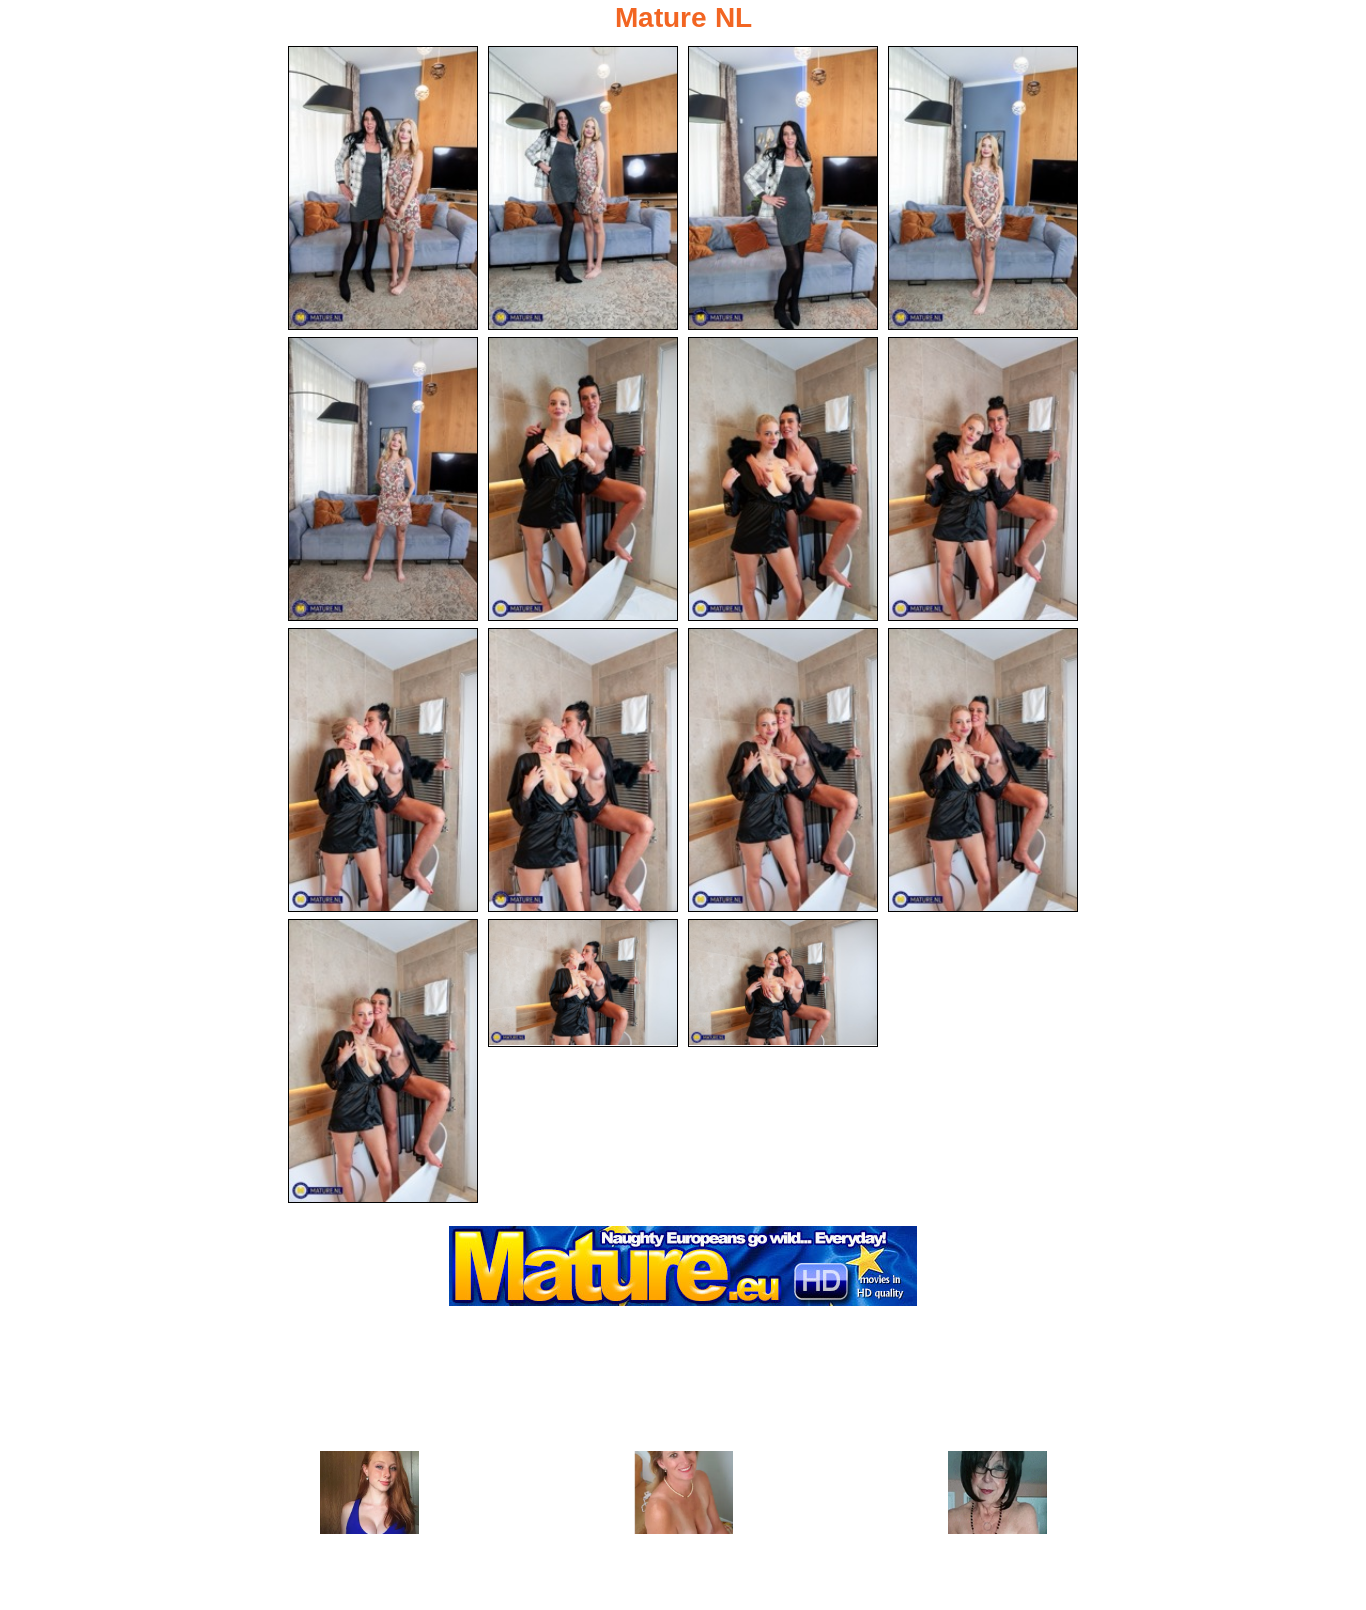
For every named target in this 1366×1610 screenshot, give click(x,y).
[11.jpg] (783, 770)
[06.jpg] (583, 479)
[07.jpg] (783, 479)
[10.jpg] (583, 770)
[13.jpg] (383, 1061)
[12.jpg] (983, 770)
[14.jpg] (583, 983)
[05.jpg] (383, 479)
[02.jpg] (583, 188)
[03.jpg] (783, 188)
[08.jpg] (983, 479)
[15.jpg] (783, 983)
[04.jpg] (983, 188)
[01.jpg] (383, 188)
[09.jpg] (383, 770)
